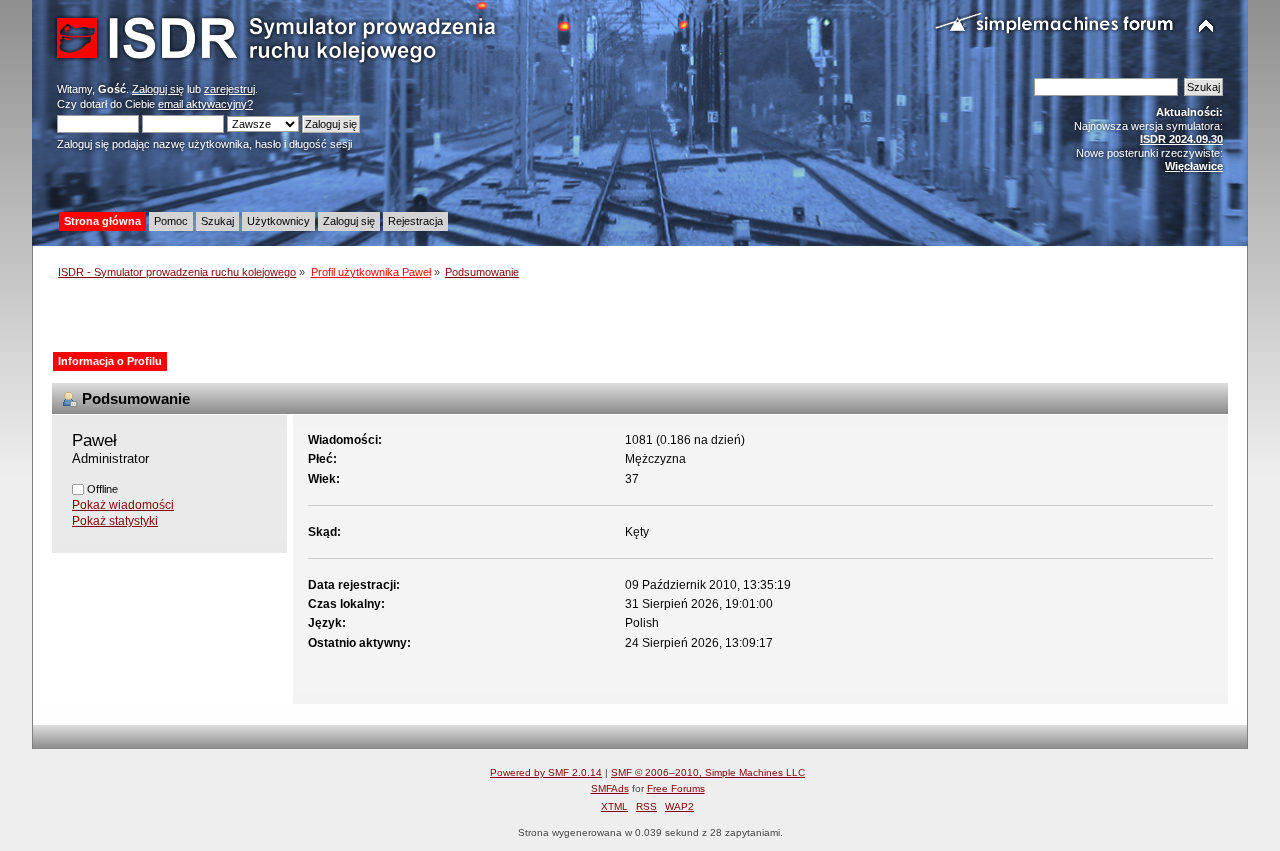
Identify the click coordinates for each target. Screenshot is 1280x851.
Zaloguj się (158, 89)
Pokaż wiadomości (123, 505)
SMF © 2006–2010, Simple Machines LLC (708, 772)
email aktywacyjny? (205, 104)
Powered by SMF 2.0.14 (546, 772)
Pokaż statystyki (115, 521)
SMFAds (610, 788)
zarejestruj (229, 89)
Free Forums (676, 788)
